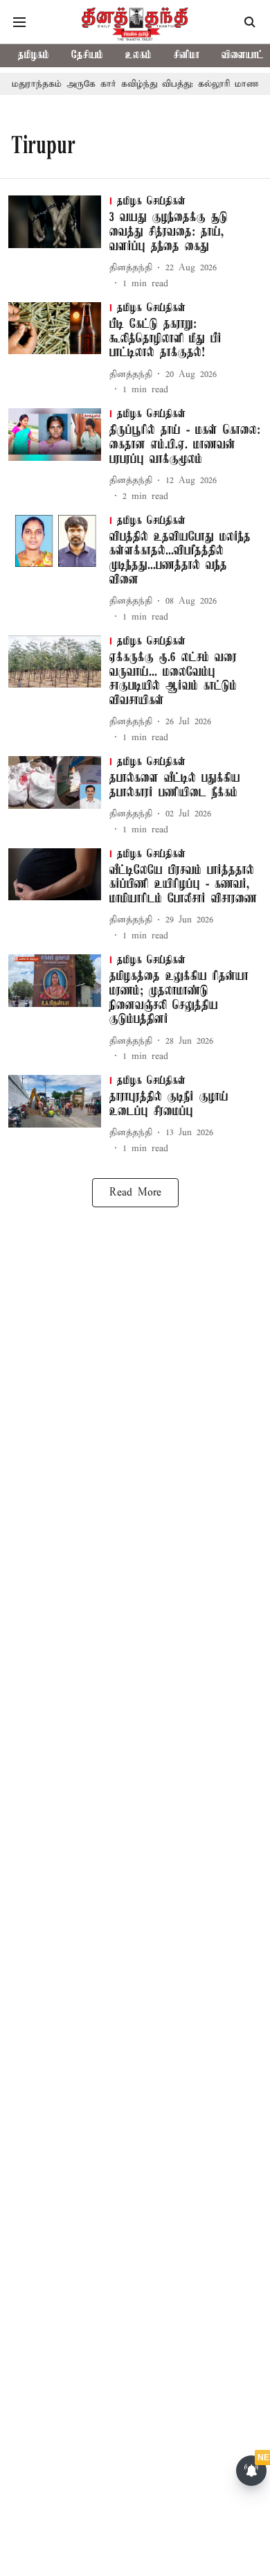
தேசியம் (87, 55)
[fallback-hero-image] (59, 243)
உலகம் (138, 55)
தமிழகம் (34, 55)
